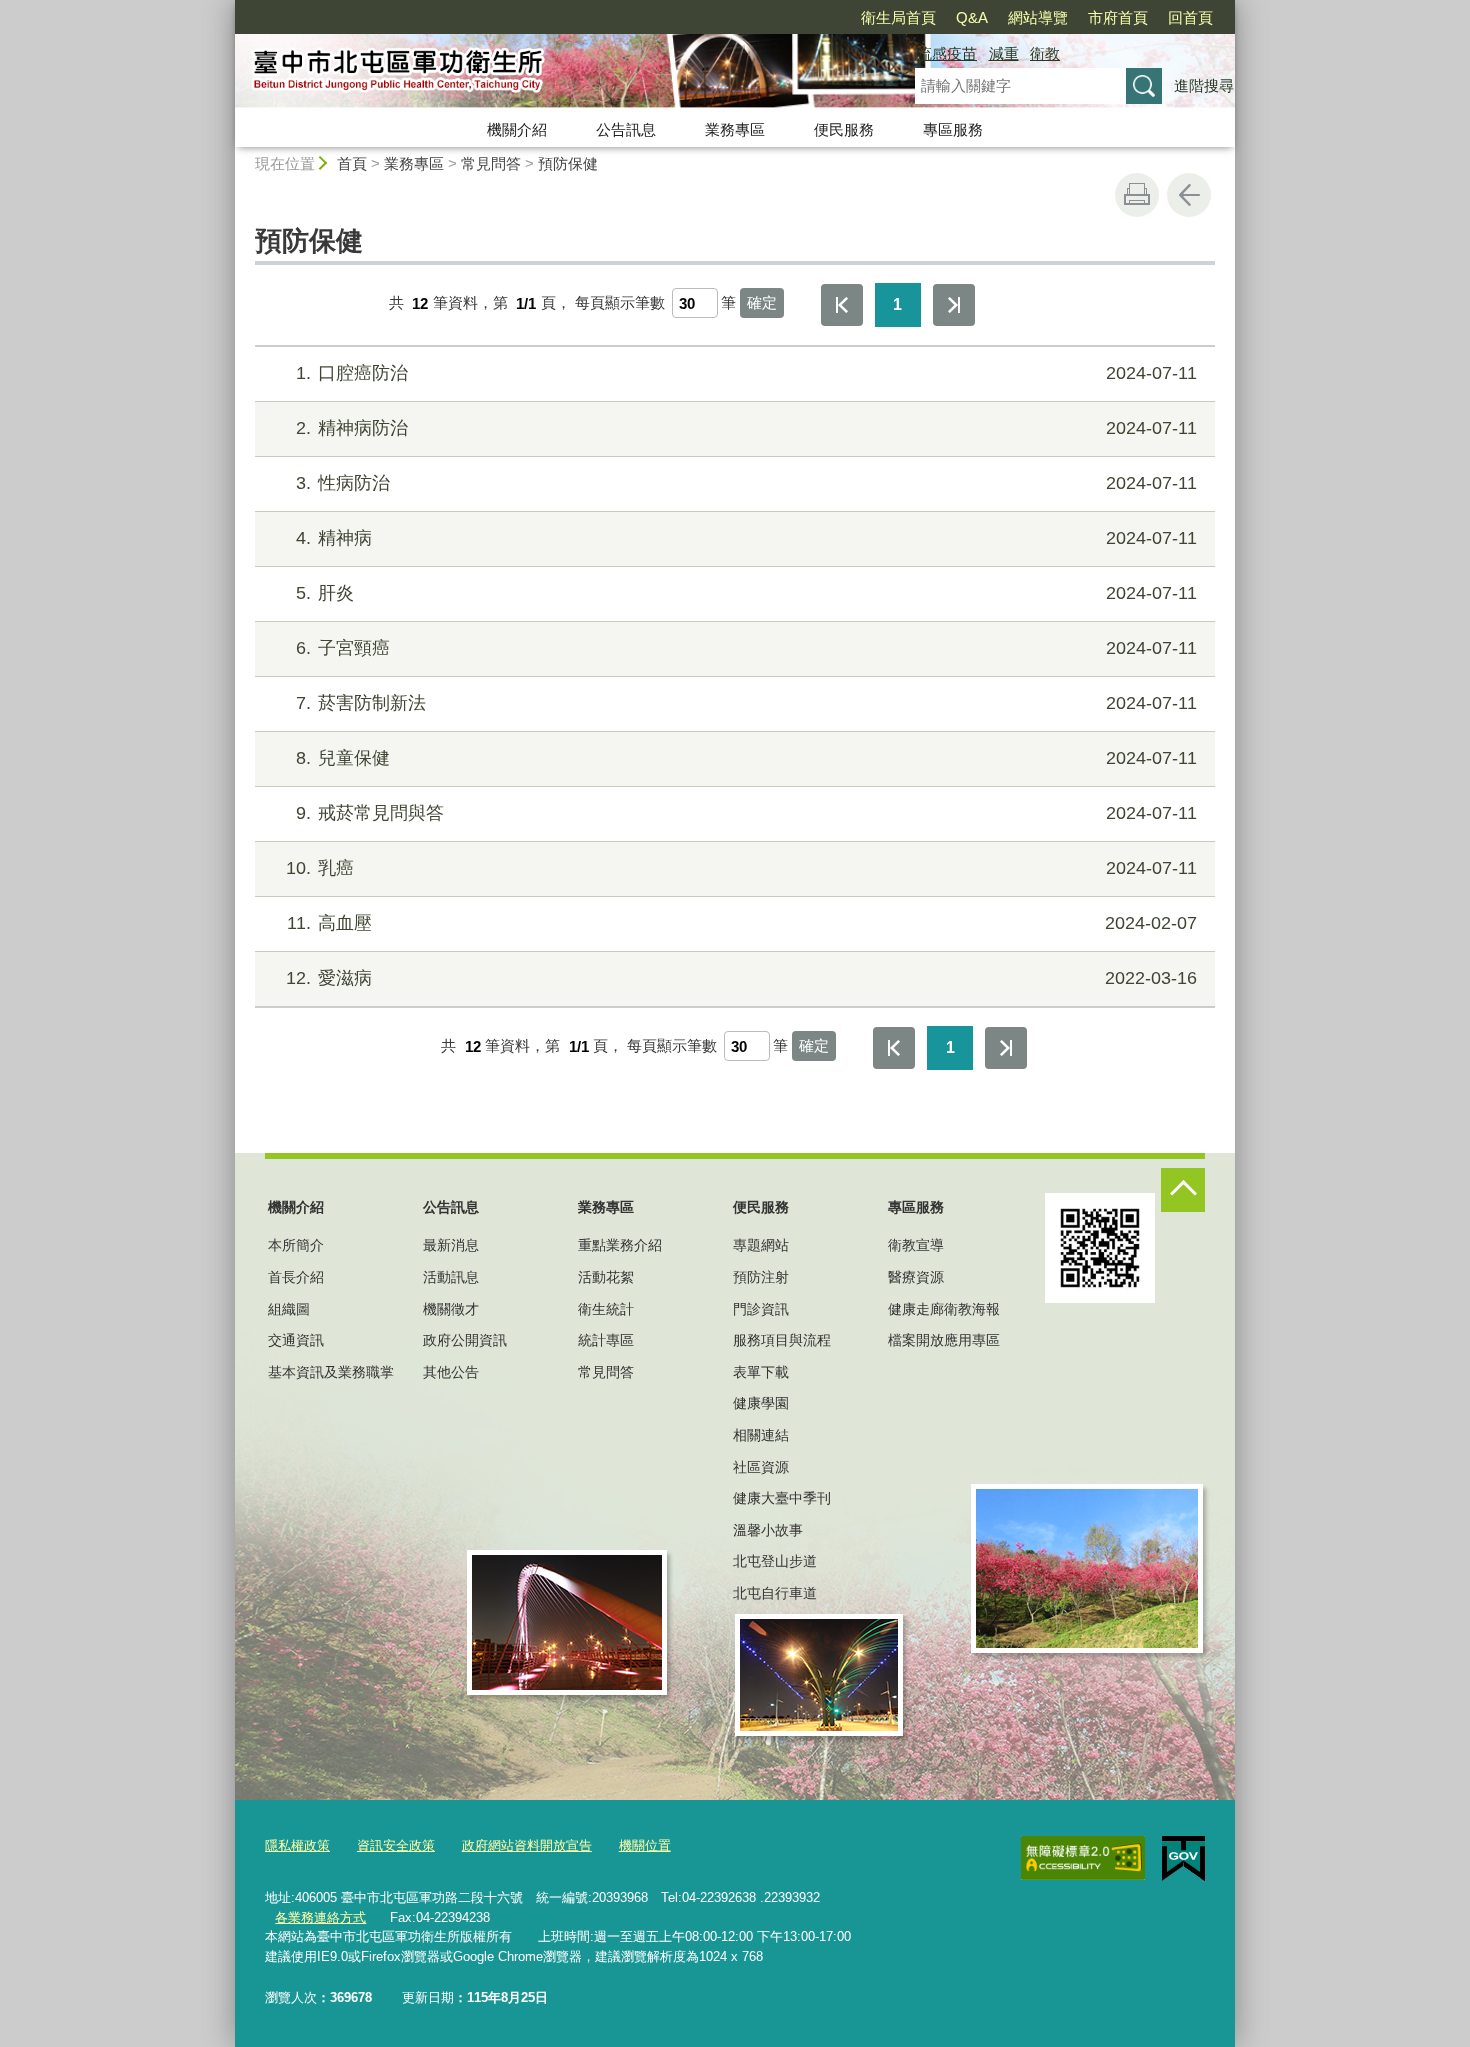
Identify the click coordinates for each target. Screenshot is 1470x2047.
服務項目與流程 (782, 1340)
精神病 (746, 538)
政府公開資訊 (465, 1340)
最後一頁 (954, 305)
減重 (1004, 53)
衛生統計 (606, 1309)
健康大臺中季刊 (782, 1498)
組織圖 (289, 1309)
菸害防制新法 (746, 703)
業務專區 (735, 129)
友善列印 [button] (1137, 195)
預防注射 (761, 1277)
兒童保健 (746, 758)
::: (226, 8)
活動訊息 (451, 1277)
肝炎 (746, 593)
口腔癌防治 (746, 373)
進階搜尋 (1204, 85)
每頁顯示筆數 (620, 303)
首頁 (352, 163)
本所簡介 (296, 1245)
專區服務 (953, 129)
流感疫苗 (947, 53)
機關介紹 (517, 129)
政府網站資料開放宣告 (527, 1845)
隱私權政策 (297, 1845)
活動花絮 (606, 1277)
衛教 (1045, 53)
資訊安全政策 (396, 1845)
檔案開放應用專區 (944, 1340)
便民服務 (844, 129)
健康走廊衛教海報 (944, 1309)
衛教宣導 (916, 1245)
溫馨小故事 (768, 1530)
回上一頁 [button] (1189, 195)
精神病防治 (746, 428)
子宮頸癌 (746, 648)
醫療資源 (916, 1277)
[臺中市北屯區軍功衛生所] (551, 73)
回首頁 (1190, 17)
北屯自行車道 (775, 1593)
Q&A (972, 17)
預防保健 (568, 163)
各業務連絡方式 (320, 1917)
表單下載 (761, 1372)
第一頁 (842, 305)
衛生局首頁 (898, 17)
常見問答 (491, 163)
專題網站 (761, 1245)
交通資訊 (296, 1340)
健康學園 (761, 1403)
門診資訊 (761, 1309)
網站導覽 (1038, 17)
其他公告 (451, 1372)
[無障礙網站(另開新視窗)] (1083, 1858)
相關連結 (761, 1435)
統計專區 (606, 1340)
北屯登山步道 (775, 1561)
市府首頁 (1118, 17)
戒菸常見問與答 (746, 813)
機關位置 (645, 1845)
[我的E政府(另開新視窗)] (1183, 1859)
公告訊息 (626, 129)
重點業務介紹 (620, 1245)
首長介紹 (296, 1277)
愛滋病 (741, 978)
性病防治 (746, 483)
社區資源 (761, 1467)
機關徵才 (451, 1309)
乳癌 (741, 868)
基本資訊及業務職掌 (331, 1372)
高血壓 (742, 923)
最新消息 (451, 1245)
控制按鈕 (1183, 1190)
